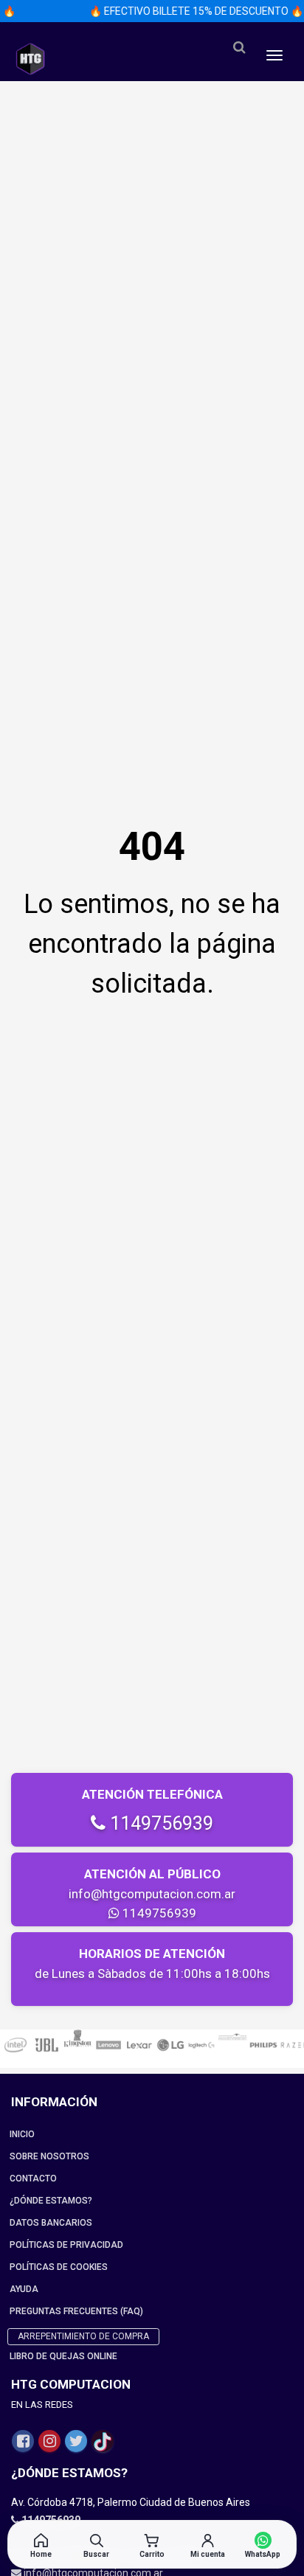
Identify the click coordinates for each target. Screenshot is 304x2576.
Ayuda (24, 2289)
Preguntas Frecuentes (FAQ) (76, 2311)
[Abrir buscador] (239, 48)
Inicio (22, 2134)
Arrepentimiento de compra (83, 2336)
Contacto (33, 2179)
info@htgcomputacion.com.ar (152, 1894)
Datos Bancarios (51, 2223)
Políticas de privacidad (66, 2245)
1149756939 (159, 1823)
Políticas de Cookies (59, 2267)
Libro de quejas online (63, 2356)
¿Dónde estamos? (51, 2201)
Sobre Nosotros (49, 2156)
